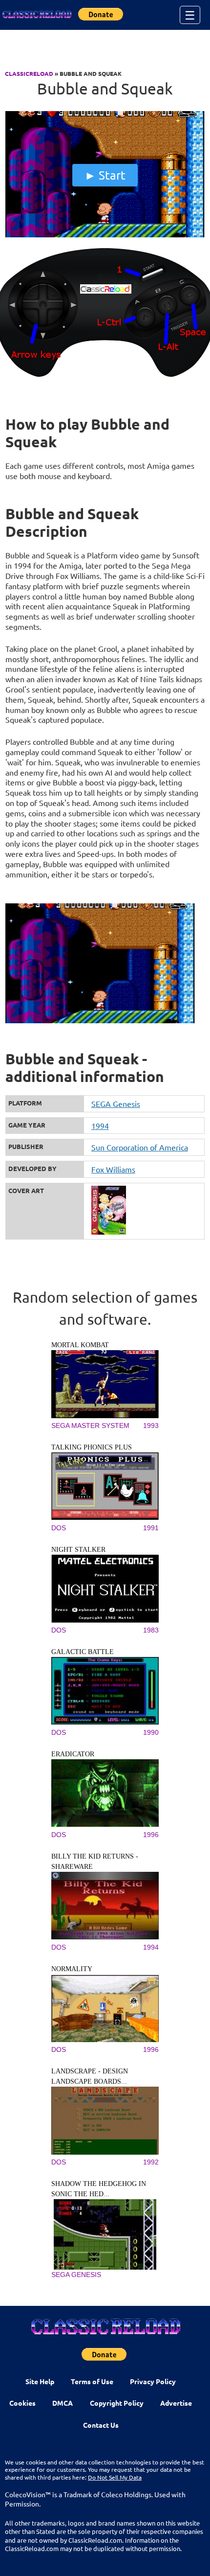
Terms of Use (92, 2381)
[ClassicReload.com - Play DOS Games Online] (37, 15)
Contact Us (101, 2425)
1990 (151, 1732)
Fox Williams (113, 1169)
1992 (151, 2162)
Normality (72, 1969)
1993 (151, 1426)
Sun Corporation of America (140, 1147)
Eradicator (73, 1754)
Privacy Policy (153, 2381)
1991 (151, 1528)
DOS (59, 1528)
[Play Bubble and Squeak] (105, 235)
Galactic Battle (83, 1652)
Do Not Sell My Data (115, 2477)
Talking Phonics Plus (92, 1447)
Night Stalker (78, 1550)
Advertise (176, 2403)
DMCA (63, 2403)
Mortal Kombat (80, 1345)
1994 (100, 1126)
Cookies (22, 2403)
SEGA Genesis (116, 1104)
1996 (151, 1835)
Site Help (40, 2381)
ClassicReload (29, 73)
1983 (151, 1630)
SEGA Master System (90, 1426)
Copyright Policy (117, 2403)
